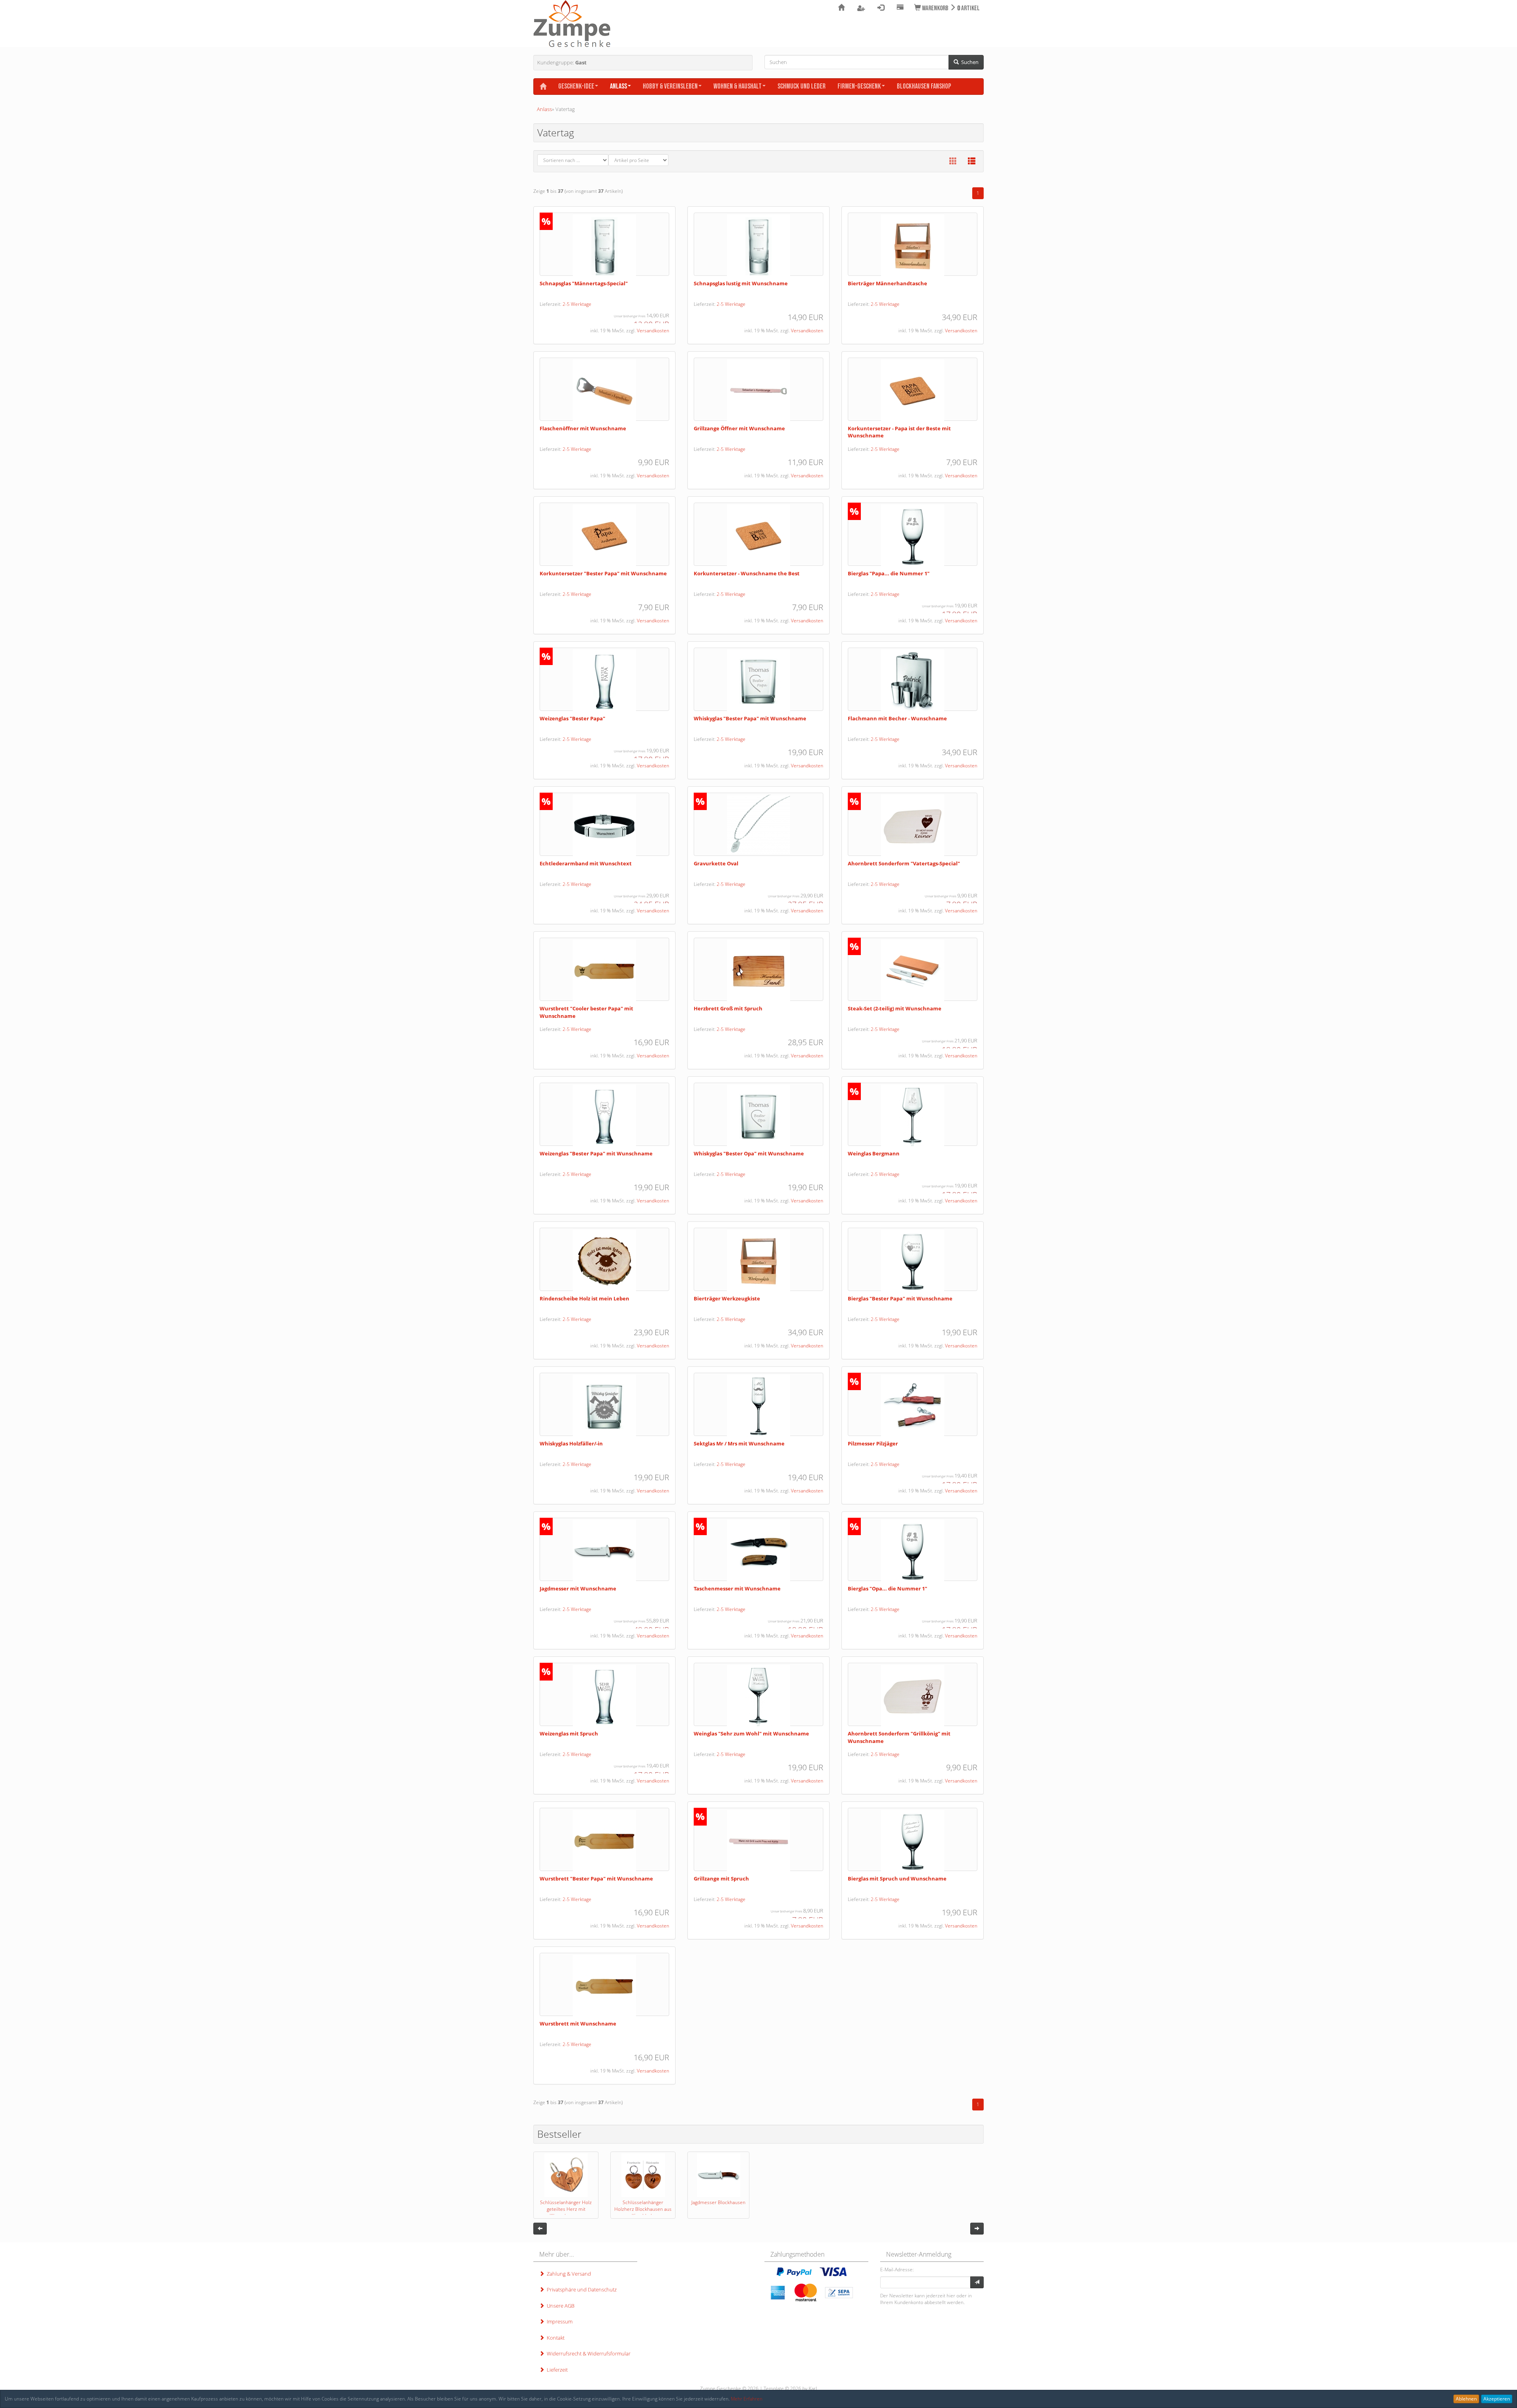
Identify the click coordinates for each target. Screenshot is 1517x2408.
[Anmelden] (977, 2282)
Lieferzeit (556, 2370)
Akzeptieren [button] (1497, 2399)
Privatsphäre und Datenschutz (581, 2289)
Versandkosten (653, 331)
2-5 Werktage (577, 304)
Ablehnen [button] (1466, 2399)
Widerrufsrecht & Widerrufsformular (587, 2353)
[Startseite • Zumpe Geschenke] (572, 24)
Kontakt (554, 2338)
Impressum (558, 2321)
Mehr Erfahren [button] (747, 2399)
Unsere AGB (559, 2306)
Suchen (969, 62)
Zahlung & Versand (568, 2274)
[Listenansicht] (972, 161)
